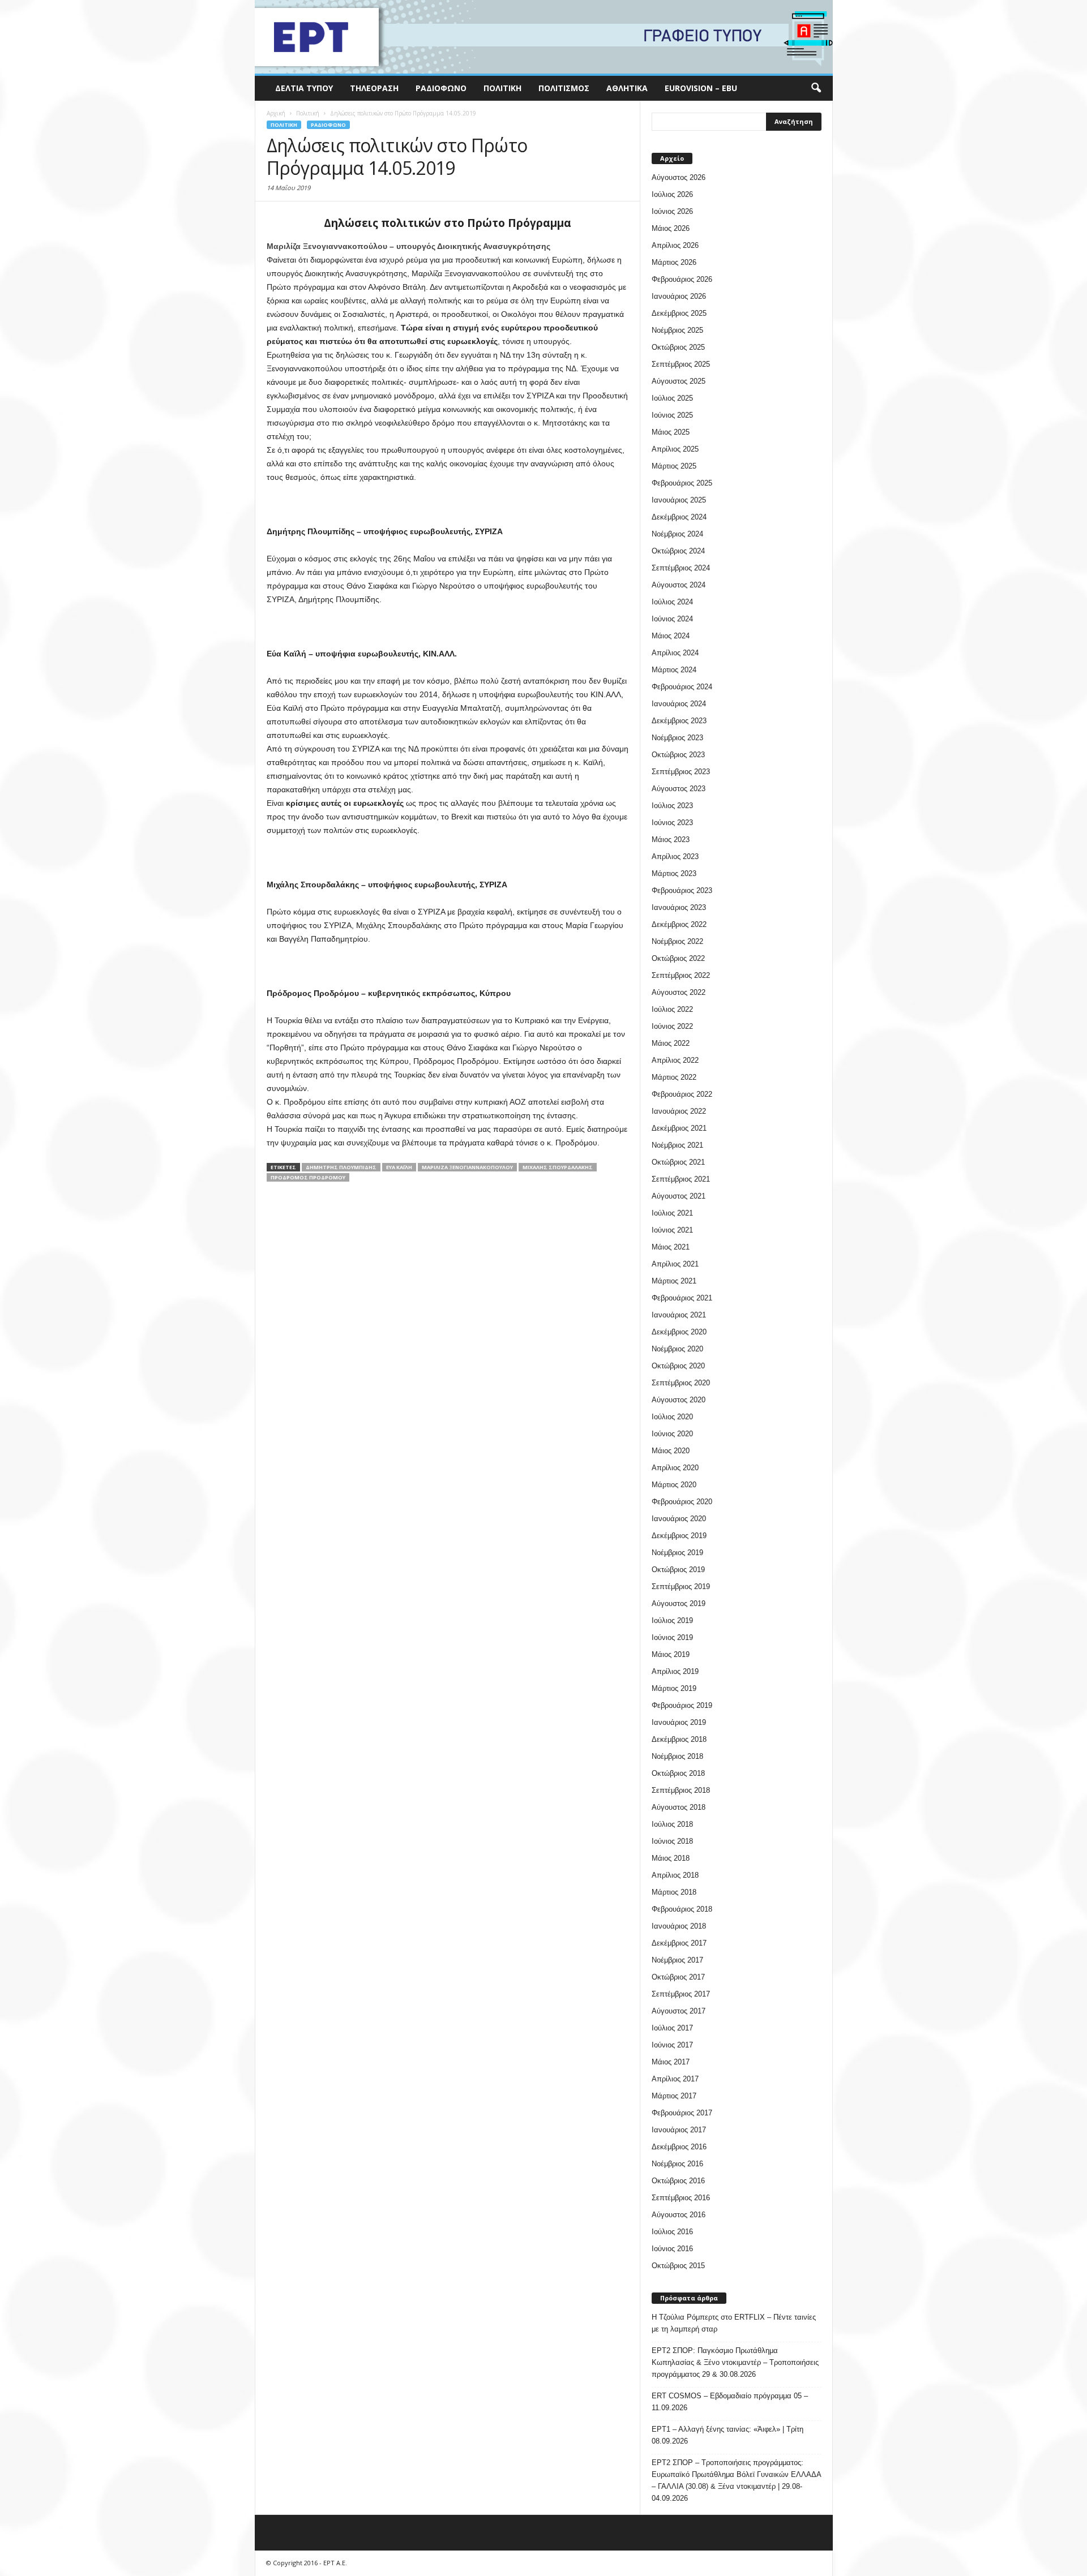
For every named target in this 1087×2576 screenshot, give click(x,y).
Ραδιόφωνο (441, 88)
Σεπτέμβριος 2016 (681, 2198)
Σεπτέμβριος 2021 (681, 1179)
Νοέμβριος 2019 (677, 1553)
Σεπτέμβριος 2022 (681, 975)
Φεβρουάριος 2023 (682, 890)
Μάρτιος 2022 (674, 1077)
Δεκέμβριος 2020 (679, 1332)
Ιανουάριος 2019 (679, 1722)
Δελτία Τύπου (304, 88)
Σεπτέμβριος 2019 (681, 1587)
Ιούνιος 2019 (672, 1637)
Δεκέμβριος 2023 (679, 721)
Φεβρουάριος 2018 (682, 1909)
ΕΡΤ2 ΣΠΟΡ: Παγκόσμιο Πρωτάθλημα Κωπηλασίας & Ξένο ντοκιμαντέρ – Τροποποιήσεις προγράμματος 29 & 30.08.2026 (735, 2362)
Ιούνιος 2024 (672, 619)
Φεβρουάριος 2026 (682, 279)
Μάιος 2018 (671, 1858)
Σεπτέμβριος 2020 (681, 1383)
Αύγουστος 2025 (679, 381)
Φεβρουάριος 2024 (682, 687)
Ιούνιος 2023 (672, 823)
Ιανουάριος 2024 (679, 704)
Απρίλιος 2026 (675, 245)
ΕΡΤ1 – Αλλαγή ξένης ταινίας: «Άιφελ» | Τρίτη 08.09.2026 (727, 2435)
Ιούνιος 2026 (672, 211)
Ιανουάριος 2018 (679, 1926)
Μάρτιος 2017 (674, 2096)
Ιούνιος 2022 (672, 1026)
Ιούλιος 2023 (672, 806)
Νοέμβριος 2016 (677, 2164)
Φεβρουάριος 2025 (682, 483)
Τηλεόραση (374, 88)
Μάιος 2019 (671, 1654)
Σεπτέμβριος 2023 (681, 772)
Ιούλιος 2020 (672, 1417)
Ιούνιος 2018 (672, 1841)
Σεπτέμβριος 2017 (681, 1994)
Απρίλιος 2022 (675, 1060)
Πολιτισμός (564, 88)
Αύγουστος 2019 (679, 1603)
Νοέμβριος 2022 (677, 941)
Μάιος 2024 (671, 636)
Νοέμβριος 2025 (677, 330)
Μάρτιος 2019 (674, 1688)
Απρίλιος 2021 (675, 1264)
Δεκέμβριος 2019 (679, 1536)
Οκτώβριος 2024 (678, 551)
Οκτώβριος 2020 (678, 1366)
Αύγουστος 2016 (679, 2215)
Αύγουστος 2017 (679, 2011)
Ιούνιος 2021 (672, 1230)
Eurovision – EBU (701, 88)
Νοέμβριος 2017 (677, 1960)
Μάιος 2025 (671, 432)
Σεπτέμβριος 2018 (681, 1790)
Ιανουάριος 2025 (679, 500)
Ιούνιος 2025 (672, 415)
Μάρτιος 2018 (674, 1892)
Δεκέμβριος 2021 (679, 1128)
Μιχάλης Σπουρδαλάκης (558, 1167)
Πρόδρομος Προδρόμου (308, 1177)
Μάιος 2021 (671, 1247)
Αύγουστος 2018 (679, 1807)
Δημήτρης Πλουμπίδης (341, 1167)
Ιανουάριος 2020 (679, 1519)
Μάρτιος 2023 (674, 873)
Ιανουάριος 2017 (679, 2130)
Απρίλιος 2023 (675, 856)
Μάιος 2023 (671, 840)
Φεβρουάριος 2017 (682, 2113)
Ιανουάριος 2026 (679, 296)
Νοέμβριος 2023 (677, 738)
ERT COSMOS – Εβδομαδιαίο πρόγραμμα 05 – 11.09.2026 (730, 2402)
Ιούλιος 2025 (672, 398)
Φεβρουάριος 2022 (682, 1094)
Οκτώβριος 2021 (678, 1162)
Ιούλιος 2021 (672, 1213)
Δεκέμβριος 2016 (679, 2147)
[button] (816, 88)
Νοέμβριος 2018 (677, 1756)
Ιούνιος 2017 (672, 2045)
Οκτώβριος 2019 (678, 1570)
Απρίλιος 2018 (675, 1875)
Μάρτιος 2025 (674, 466)
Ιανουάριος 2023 (679, 907)
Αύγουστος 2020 (679, 1400)
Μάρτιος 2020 (674, 1485)
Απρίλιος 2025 (675, 449)
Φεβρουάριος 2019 (682, 1705)
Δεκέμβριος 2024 (679, 517)
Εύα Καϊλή (399, 1167)
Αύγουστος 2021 (679, 1196)
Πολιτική (502, 88)
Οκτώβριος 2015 (678, 2266)
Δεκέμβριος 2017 (679, 1943)
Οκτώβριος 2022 (678, 958)
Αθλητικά (627, 88)
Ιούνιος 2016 (672, 2249)
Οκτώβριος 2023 (678, 755)
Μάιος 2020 (671, 1451)
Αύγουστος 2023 (679, 789)
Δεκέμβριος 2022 (679, 924)
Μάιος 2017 (671, 2062)
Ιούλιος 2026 (672, 194)
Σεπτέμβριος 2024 (681, 568)
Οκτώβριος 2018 (678, 1773)
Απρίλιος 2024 (675, 653)
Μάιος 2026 (671, 228)
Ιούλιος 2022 (672, 1009)
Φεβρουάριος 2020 (682, 1502)
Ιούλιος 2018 (672, 1824)
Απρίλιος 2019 (675, 1671)
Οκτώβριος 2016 (678, 2181)
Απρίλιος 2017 (675, 2079)
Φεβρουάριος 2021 (682, 1298)
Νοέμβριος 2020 (677, 1349)
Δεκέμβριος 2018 (679, 1739)
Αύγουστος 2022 (679, 992)
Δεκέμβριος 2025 (679, 313)
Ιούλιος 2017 (672, 2028)
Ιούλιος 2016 (672, 2232)
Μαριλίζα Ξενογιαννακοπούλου (467, 1167)
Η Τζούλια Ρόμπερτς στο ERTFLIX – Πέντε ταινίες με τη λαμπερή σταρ (734, 2323)
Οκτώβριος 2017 (678, 1977)
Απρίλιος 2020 (675, 1468)
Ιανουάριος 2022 (679, 1111)
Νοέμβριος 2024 (677, 534)
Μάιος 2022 (671, 1043)
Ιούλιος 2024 (672, 602)
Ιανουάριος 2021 (679, 1315)
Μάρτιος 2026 (674, 262)
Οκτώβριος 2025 (678, 347)
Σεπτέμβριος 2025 (681, 364)
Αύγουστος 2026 (679, 177)
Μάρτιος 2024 (674, 670)
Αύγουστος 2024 (679, 585)
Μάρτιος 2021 (674, 1281)
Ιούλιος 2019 (672, 1620)
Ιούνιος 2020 (672, 1434)
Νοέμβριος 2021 (677, 1145)
